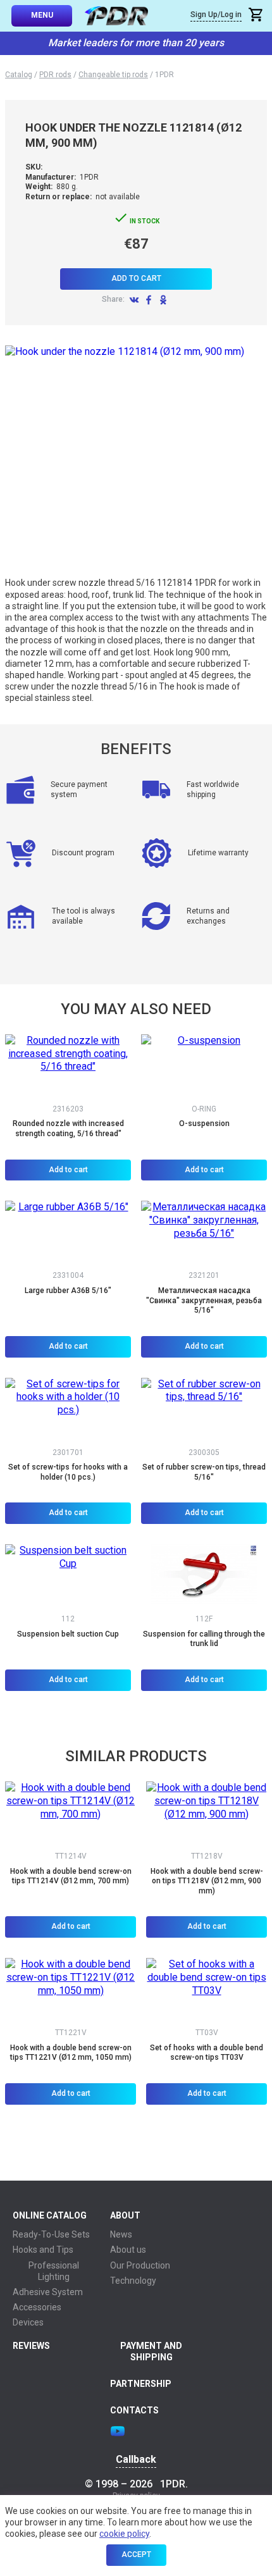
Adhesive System (48, 2292)
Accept (136, 2554)
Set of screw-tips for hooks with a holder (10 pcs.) (68, 1472)
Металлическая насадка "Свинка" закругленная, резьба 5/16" (204, 1300)
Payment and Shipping (151, 2351)
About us (128, 2250)
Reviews (31, 2346)
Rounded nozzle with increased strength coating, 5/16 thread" (68, 1129)
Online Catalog (50, 2215)
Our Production (140, 2265)
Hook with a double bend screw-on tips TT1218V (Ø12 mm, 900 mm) (207, 1881)
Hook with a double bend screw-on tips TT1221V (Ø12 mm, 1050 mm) (71, 2053)
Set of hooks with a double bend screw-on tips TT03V (207, 2053)
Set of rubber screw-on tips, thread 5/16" (204, 1472)
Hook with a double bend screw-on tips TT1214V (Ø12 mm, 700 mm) (71, 1876)
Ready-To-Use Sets (51, 2234)
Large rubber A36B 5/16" (68, 1291)
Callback (136, 2460)
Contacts (134, 2410)
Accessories (37, 2307)
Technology (133, 2281)
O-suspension (204, 1124)
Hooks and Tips (43, 2250)
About (125, 2215)
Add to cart (136, 278)
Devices (28, 2322)
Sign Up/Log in (216, 15)
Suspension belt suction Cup (68, 1634)
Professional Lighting (54, 2271)
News (121, 2234)
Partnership (141, 2384)
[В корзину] (257, 16)
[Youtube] (118, 2431)
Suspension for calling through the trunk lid (204, 1639)
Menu (42, 15)
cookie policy (124, 2534)
